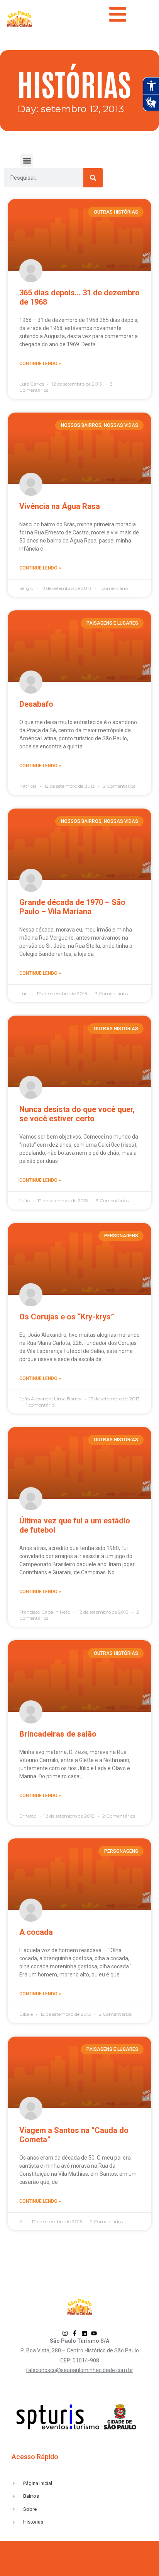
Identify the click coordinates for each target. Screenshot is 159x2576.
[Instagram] (65, 2333)
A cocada (36, 1932)
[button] (27, 161)
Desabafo (36, 704)
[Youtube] (94, 2333)
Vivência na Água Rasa (60, 506)
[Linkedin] (84, 2333)
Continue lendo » (40, 364)
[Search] (93, 178)
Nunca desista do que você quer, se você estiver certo (77, 1114)
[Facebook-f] (75, 2333)
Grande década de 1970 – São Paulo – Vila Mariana (72, 907)
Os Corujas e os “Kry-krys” (67, 1317)
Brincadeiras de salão (58, 1734)
